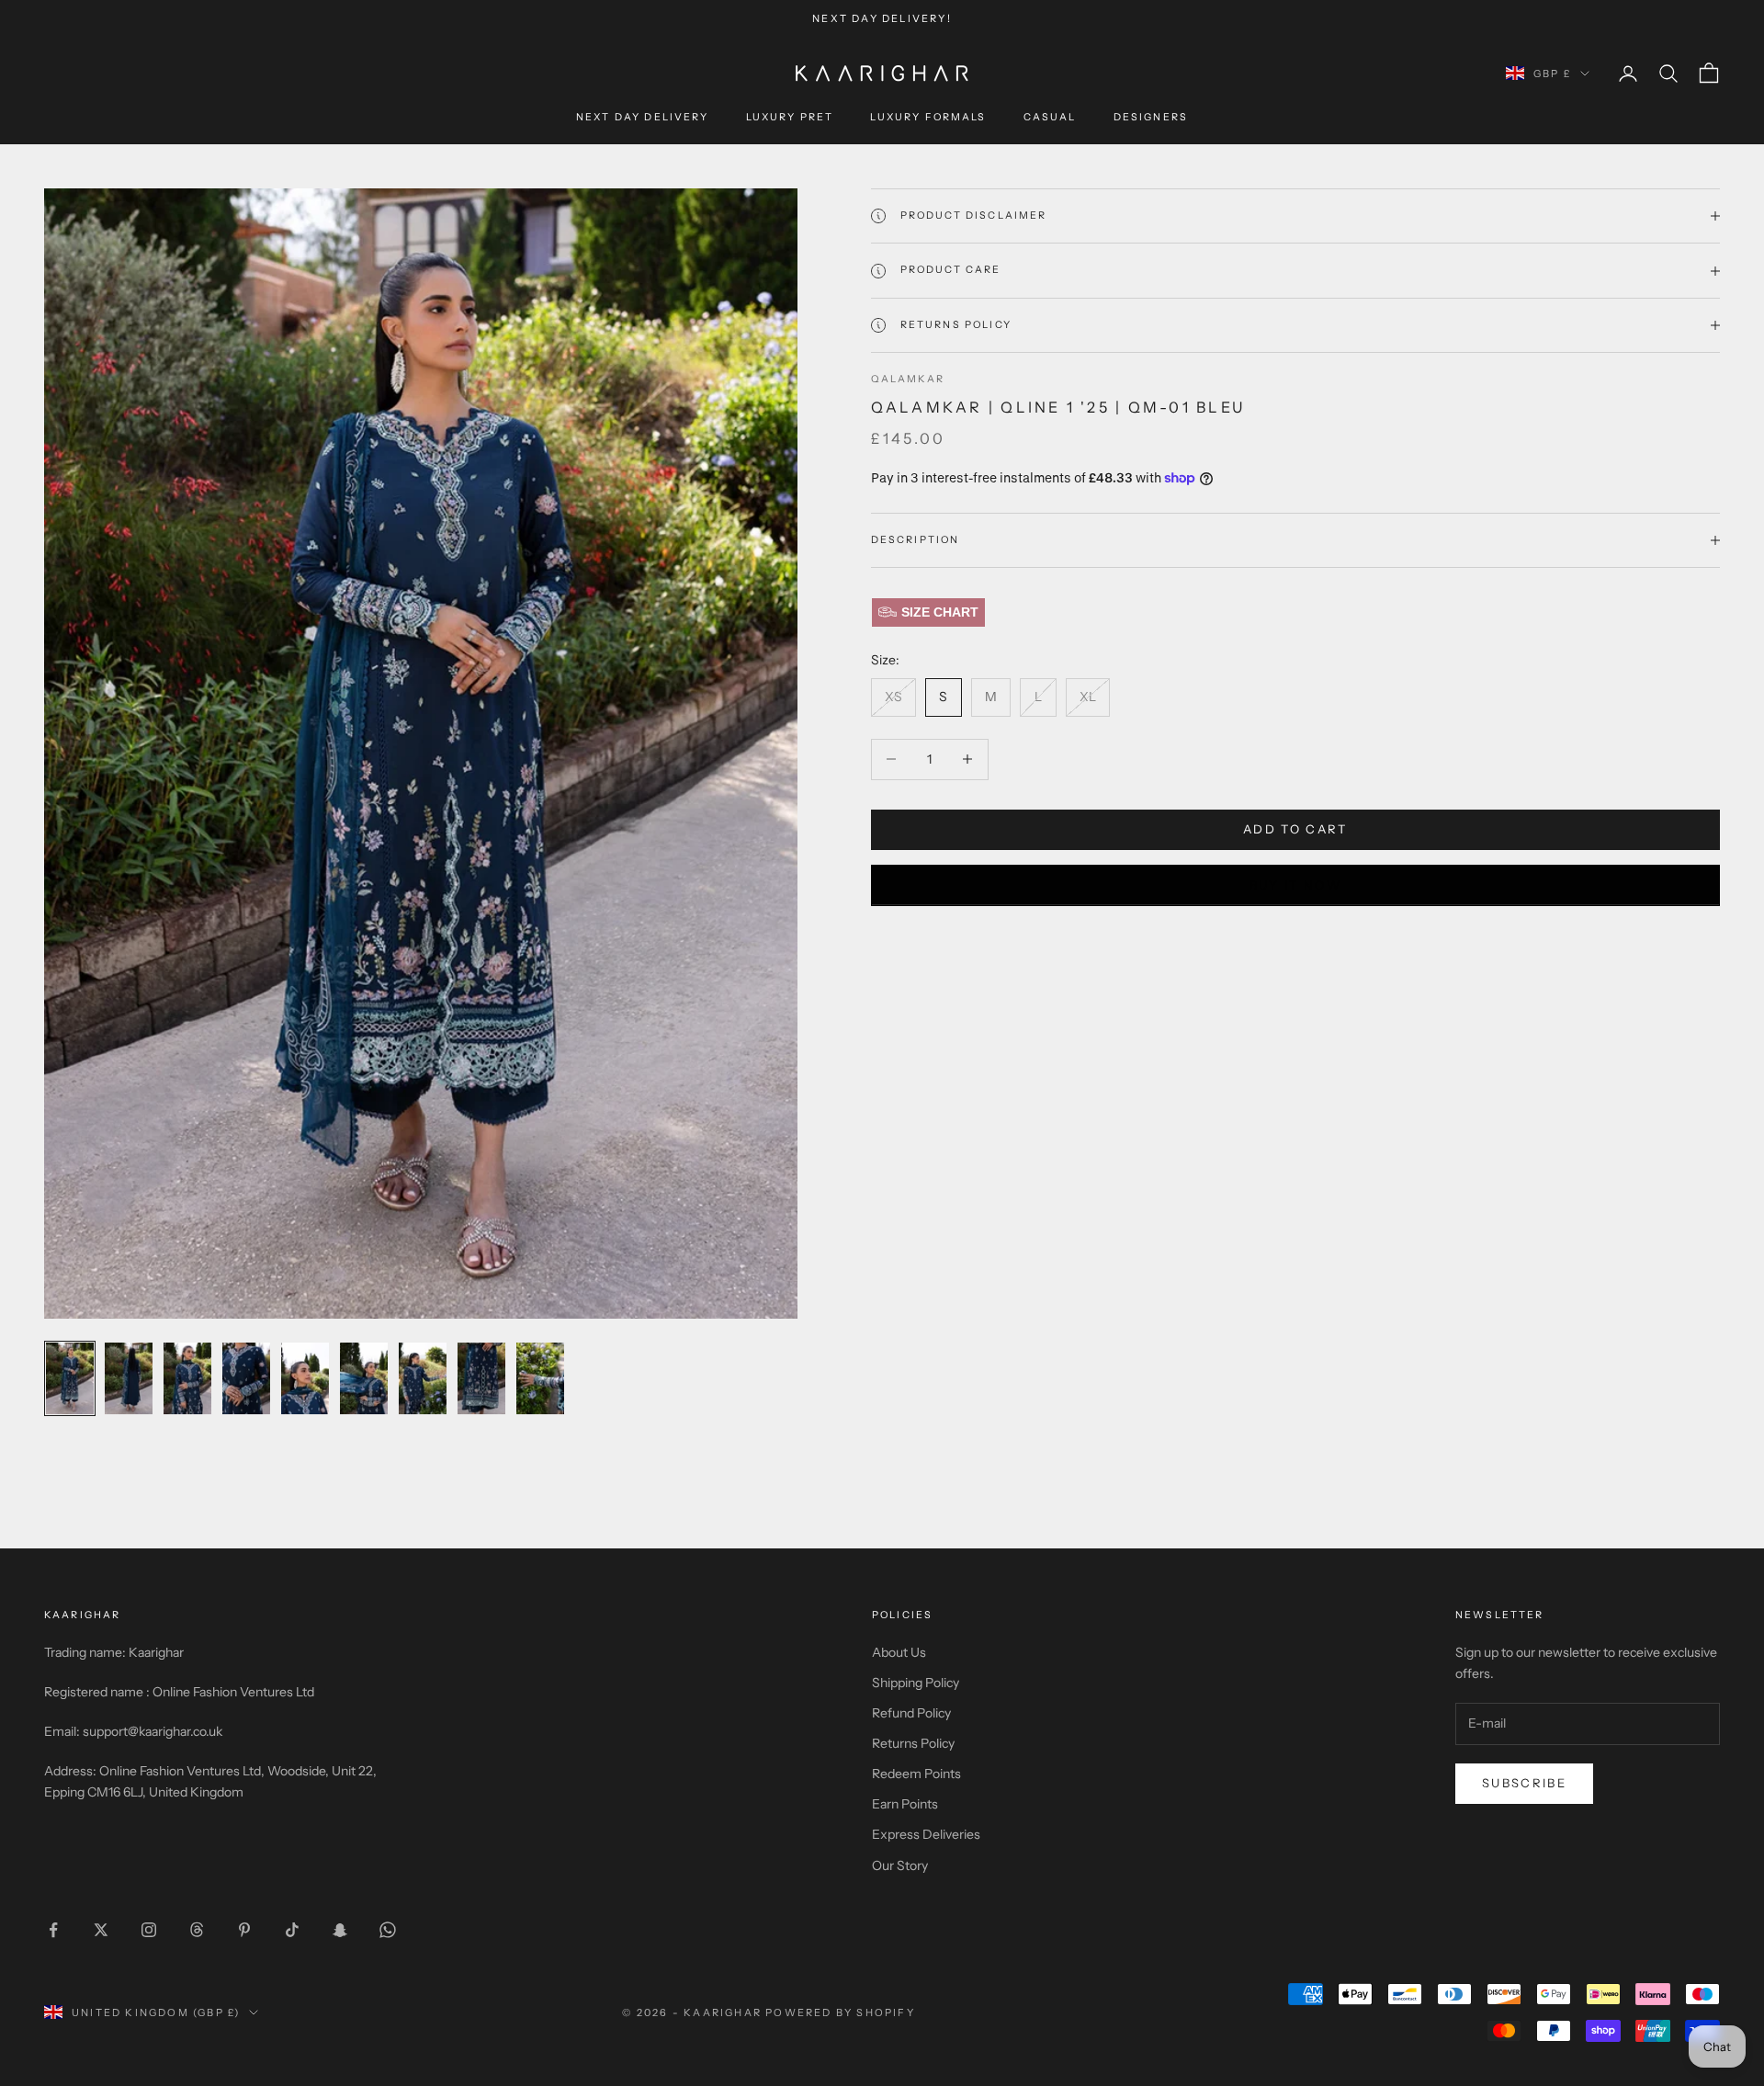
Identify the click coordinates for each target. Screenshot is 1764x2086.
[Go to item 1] (70, 1378)
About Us (899, 1652)
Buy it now (1295, 885)
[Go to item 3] (187, 1378)
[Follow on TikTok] (292, 1930)
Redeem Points (916, 1774)
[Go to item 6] (364, 1378)
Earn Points (905, 1804)
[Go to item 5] (305, 1378)
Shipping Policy (916, 1683)
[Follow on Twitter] (101, 1930)
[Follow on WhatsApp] (388, 1930)
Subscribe (1524, 1783)
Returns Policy (913, 1743)
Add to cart (1295, 829)
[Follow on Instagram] (149, 1930)
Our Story (900, 1865)
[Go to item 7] (423, 1378)
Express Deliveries (926, 1834)
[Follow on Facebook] (53, 1930)
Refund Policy (911, 1713)
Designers (1151, 118)
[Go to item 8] (481, 1378)
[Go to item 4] (246, 1378)
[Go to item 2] (129, 1378)
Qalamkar (908, 379)
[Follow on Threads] (197, 1930)
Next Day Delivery (643, 118)
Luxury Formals (928, 118)
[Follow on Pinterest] (244, 1930)
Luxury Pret (790, 118)
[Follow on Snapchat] (340, 1930)
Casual (1050, 118)
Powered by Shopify (840, 2012)
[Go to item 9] (540, 1378)
